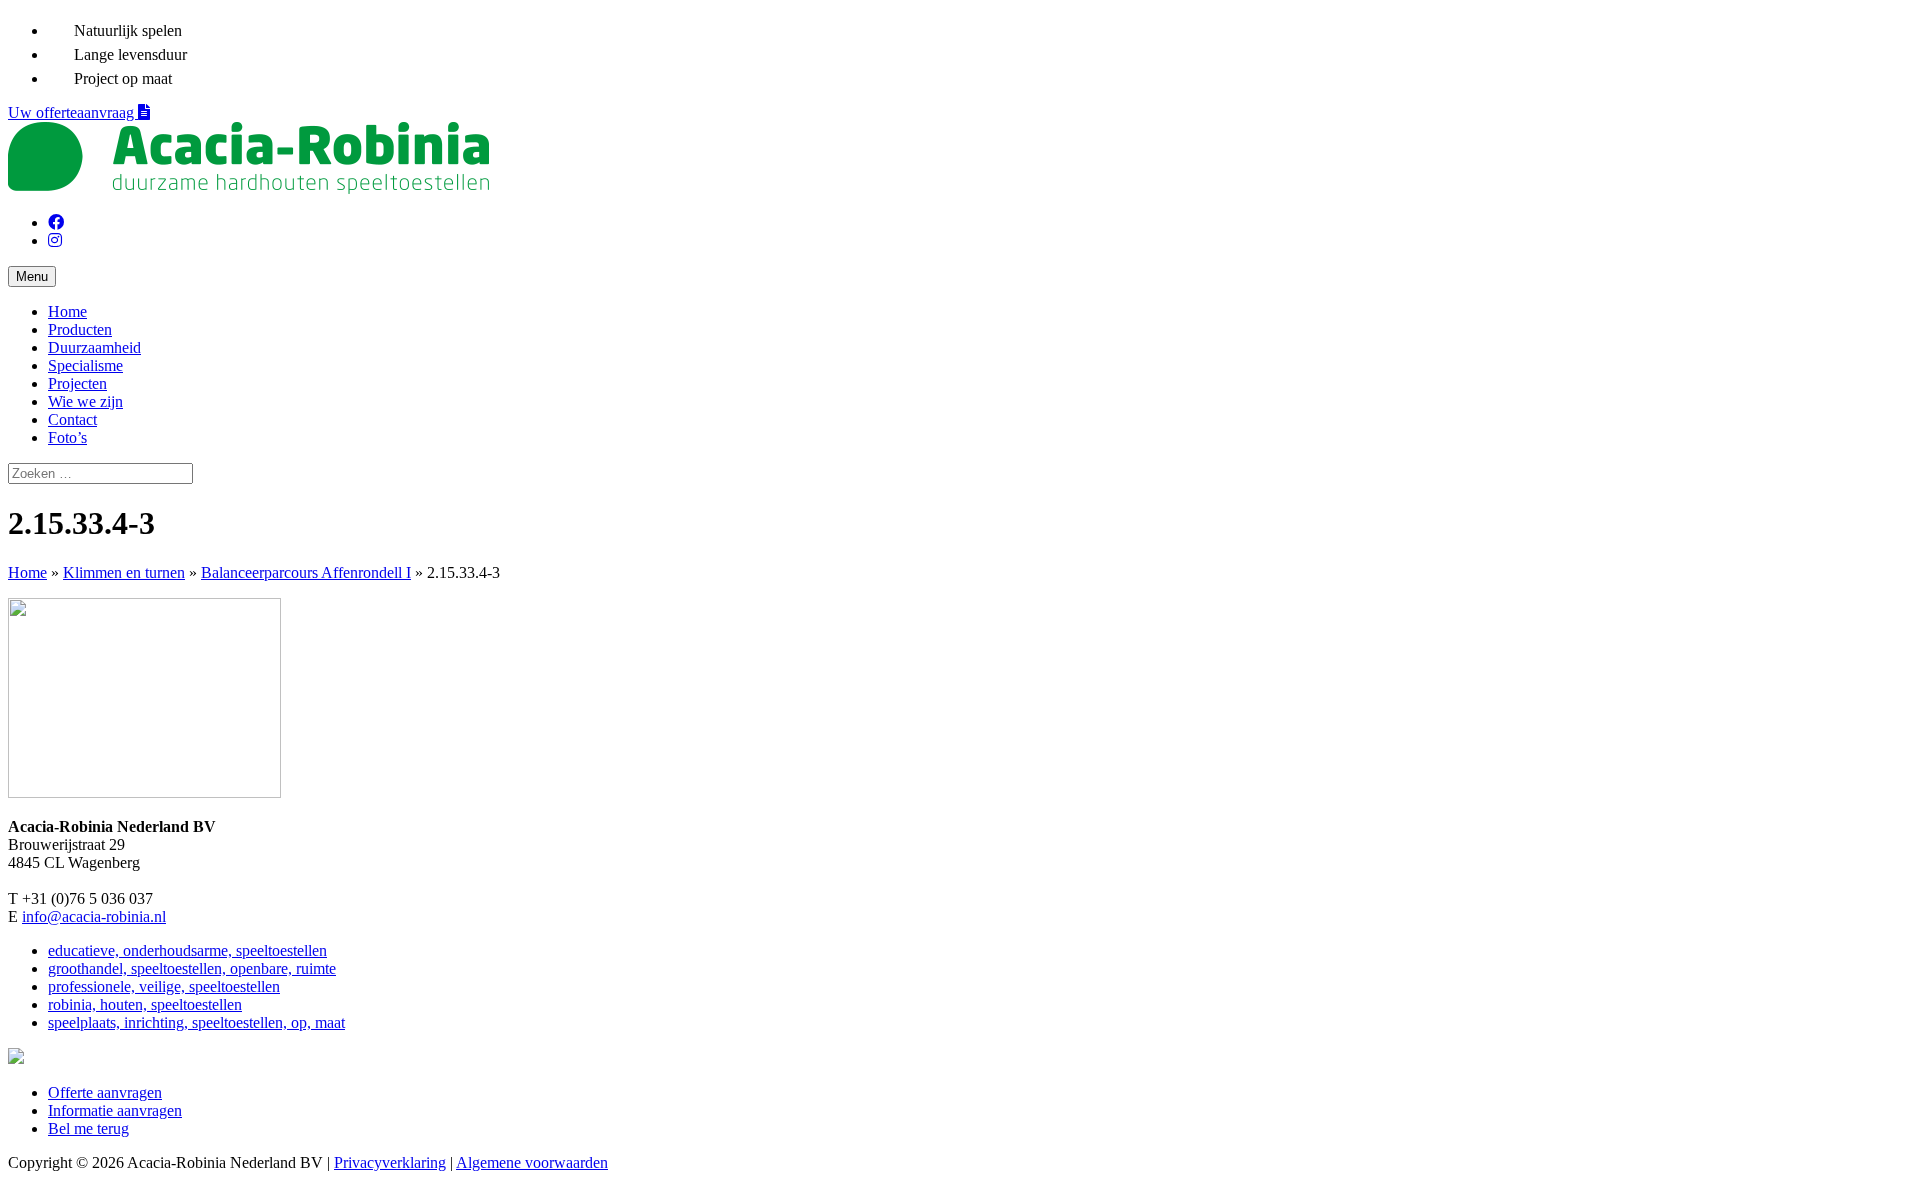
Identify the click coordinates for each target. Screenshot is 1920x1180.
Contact (72, 419)
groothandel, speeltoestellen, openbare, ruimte (192, 968)
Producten (80, 329)
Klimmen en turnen (124, 572)
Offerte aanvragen (105, 1092)
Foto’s (67, 437)
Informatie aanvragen (115, 1110)
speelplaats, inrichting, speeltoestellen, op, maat (196, 1022)
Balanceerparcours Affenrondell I (306, 572)
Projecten (77, 383)
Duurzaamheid (94, 347)
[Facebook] (56, 222)
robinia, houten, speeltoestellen (145, 1004)
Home (67, 311)
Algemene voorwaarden (532, 1162)
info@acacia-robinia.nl (94, 916)
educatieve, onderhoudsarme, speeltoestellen (187, 950)
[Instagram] (55, 240)
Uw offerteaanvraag (73, 112)
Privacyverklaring (390, 1162)
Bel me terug (88, 1128)
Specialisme (85, 365)
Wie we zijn (85, 401)
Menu (32, 276)
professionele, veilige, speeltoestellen (164, 986)
